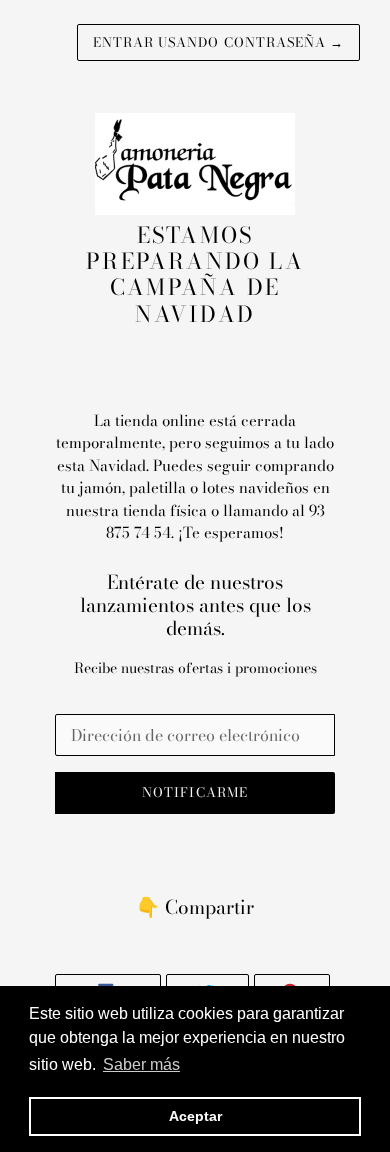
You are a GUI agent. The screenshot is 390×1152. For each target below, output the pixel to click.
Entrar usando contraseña (218, 42)
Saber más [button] (141, 1064)
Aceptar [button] (195, 1116)
